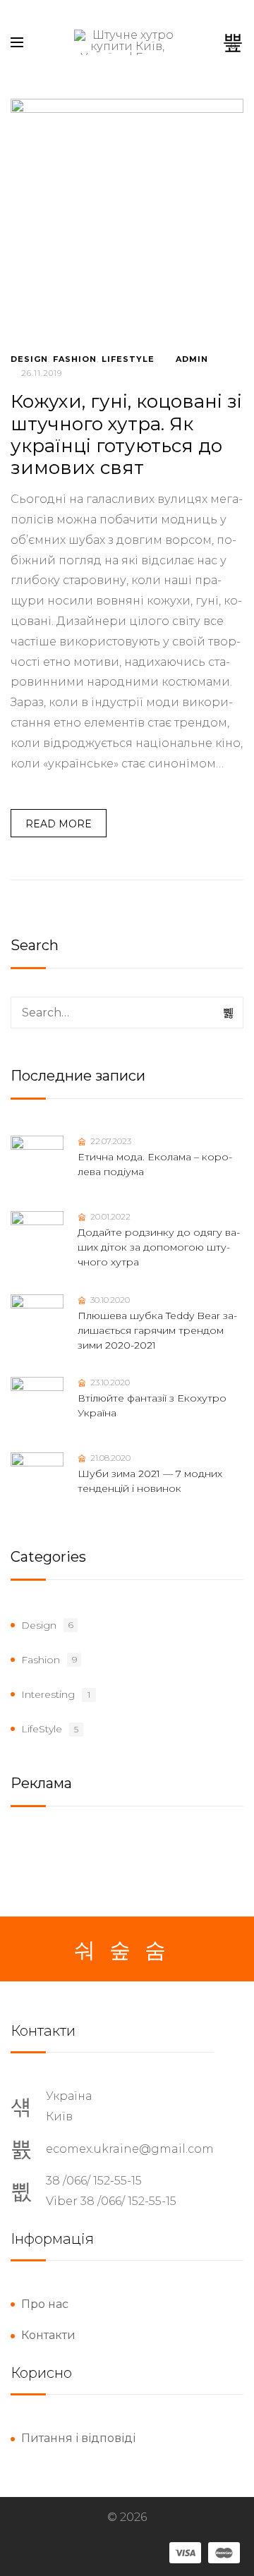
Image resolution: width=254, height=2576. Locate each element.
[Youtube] (155, 1950)
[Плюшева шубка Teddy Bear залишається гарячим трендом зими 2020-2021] (37, 1321)
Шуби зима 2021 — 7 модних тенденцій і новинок (150, 1481)
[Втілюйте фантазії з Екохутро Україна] (37, 1403)
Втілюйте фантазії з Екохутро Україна (152, 1405)
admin (192, 359)
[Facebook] (85, 1950)
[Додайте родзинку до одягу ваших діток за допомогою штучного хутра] (37, 1238)
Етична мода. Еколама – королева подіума (155, 1164)
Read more (59, 824)
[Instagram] (120, 1950)
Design (29, 359)
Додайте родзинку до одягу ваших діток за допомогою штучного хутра (159, 1247)
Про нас (45, 2304)
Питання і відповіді (78, 2438)
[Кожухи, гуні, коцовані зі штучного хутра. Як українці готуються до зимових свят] (127, 215)
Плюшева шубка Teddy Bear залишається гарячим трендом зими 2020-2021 (157, 1330)
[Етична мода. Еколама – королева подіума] (37, 1162)
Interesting (48, 1694)
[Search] (229, 1013)
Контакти (48, 2335)
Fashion (75, 359)
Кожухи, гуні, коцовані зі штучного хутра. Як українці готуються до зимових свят (126, 435)
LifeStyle (128, 359)
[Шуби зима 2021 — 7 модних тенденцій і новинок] (37, 1479)
